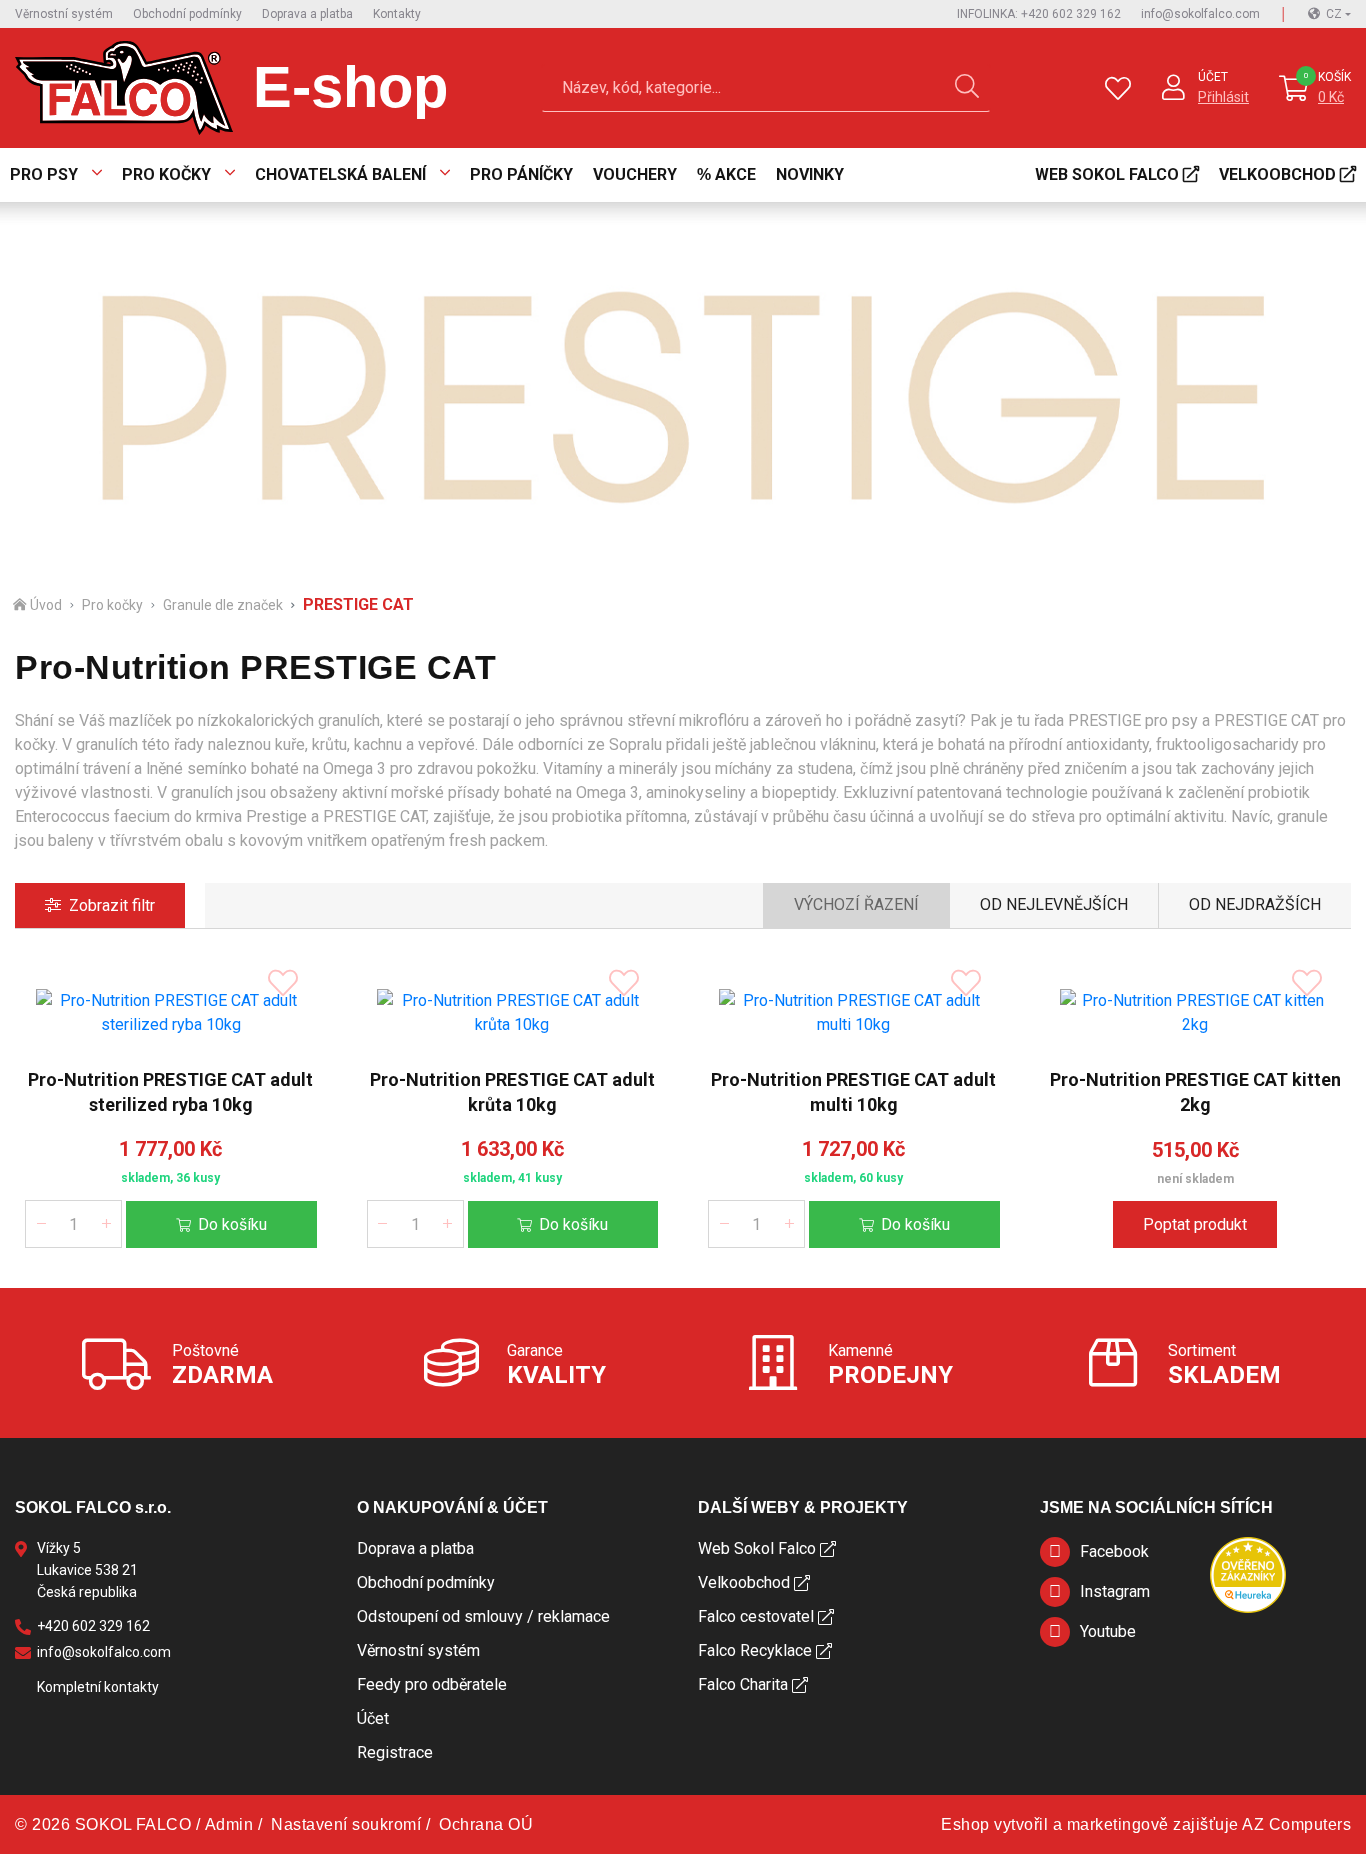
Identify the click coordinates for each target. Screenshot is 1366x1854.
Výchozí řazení (856, 904)
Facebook (1114, 1551)
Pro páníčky (521, 174)
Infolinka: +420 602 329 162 (1039, 14)
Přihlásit (1223, 97)
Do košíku (232, 1224)
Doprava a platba (307, 14)
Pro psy (44, 174)
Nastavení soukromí (346, 1824)
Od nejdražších (1255, 904)
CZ (1334, 14)
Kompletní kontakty (98, 1687)
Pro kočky (166, 174)
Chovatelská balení (340, 174)
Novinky (810, 174)
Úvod (46, 605)
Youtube (1108, 1631)
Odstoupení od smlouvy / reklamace (483, 1616)
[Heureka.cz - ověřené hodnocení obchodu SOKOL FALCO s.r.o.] (1248, 1574)
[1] (967, 88)
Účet (1213, 77)
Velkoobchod (1277, 174)
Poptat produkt (1195, 1224)
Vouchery (635, 174)
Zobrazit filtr (112, 905)
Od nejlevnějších (1054, 904)
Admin (229, 1824)
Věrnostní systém (64, 14)
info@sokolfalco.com (1200, 14)
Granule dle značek (223, 605)
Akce (735, 174)
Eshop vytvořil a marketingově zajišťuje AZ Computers (1146, 1824)
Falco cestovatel (756, 1616)
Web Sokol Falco (1107, 174)
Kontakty (397, 14)
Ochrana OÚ (486, 1824)
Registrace (395, 1752)
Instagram (1115, 1591)
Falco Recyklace (755, 1650)
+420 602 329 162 (93, 1626)
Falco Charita (743, 1684)
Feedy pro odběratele (432, 1684)
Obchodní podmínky (187, 14)
